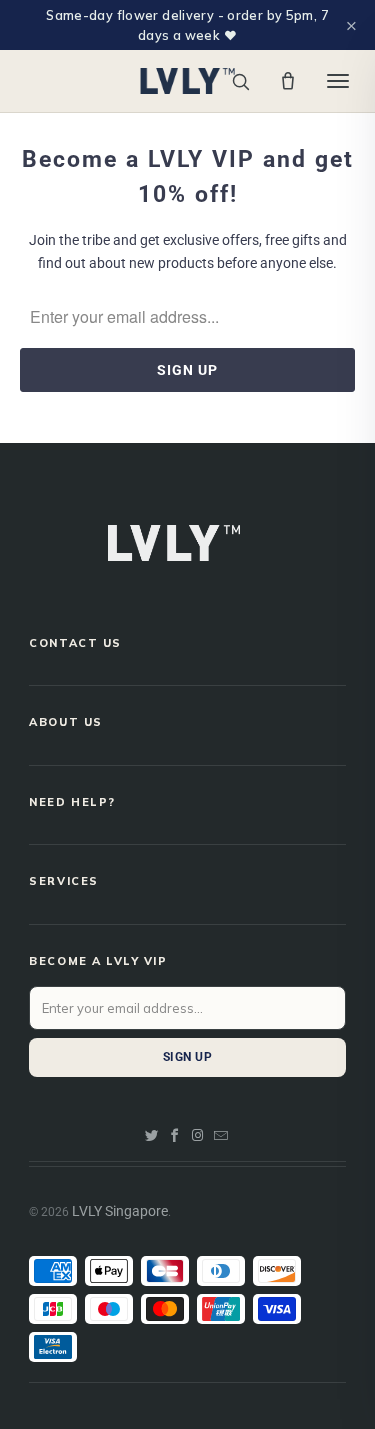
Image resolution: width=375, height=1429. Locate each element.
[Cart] (288, 81)
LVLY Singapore (120, 1211)
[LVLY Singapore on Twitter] (152, 1136)
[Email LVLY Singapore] (221, 1136)
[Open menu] (338, 81)
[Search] (240, 81)
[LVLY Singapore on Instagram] (198, 1136)
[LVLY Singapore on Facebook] (175, 1136)
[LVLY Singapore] (187, 81)
